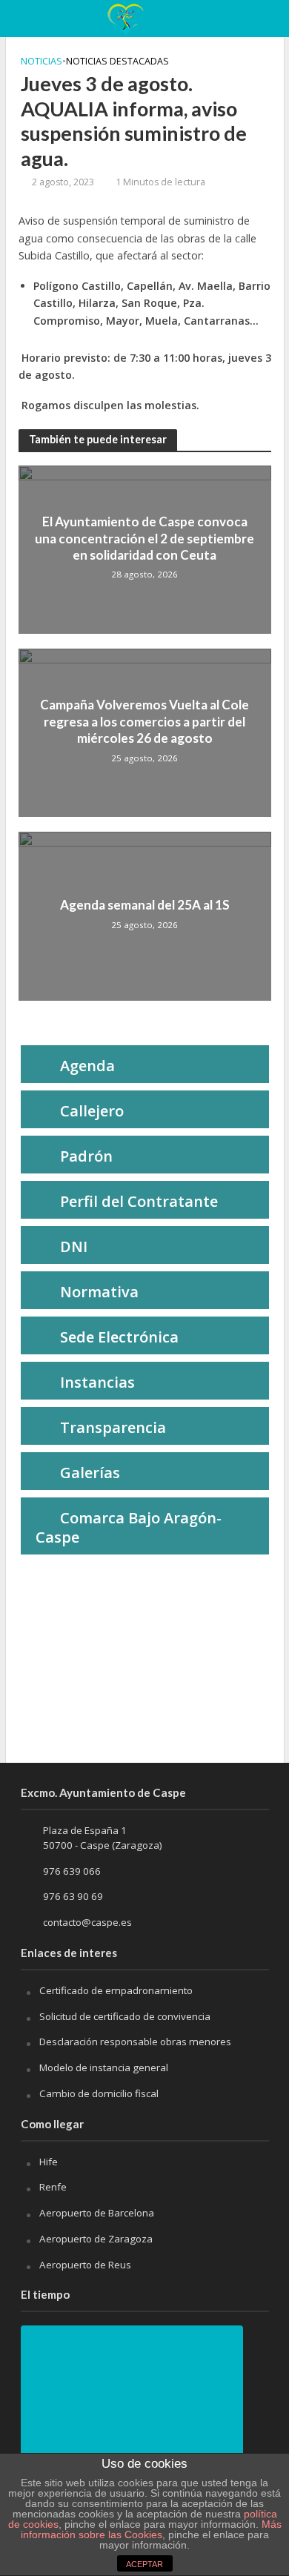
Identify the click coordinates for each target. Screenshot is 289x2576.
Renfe (53, 2187)
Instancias (97, 1382)
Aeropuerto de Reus (85, 2265)
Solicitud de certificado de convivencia (125, 2016)
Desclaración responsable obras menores (135, 2042)
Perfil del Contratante (139, 1201)
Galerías (90, 1473)
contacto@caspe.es (87, 1922)
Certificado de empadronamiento (116, 1990)
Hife (49, 2162)
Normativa (99, 1292)
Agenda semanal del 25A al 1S (145, 905)
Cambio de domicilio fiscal (99, 2093)
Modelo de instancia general (104, 2067)
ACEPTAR (144, 2564)
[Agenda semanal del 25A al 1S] (145, 915)
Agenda (87, 1066)
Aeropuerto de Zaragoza (96, 2239)
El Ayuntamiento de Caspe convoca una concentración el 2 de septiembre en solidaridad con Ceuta (144, 538)
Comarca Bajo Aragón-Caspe (129, 1527)
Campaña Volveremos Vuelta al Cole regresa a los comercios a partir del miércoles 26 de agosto (144, 721)
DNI (74, 1246)
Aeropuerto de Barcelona (97, 2213)
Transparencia (113, 1427)
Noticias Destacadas (117, 61)
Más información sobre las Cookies (151, 2529)
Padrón (86, 1156)
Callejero (92, 1111)
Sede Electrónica (119, 1337)
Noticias (41, 61)
